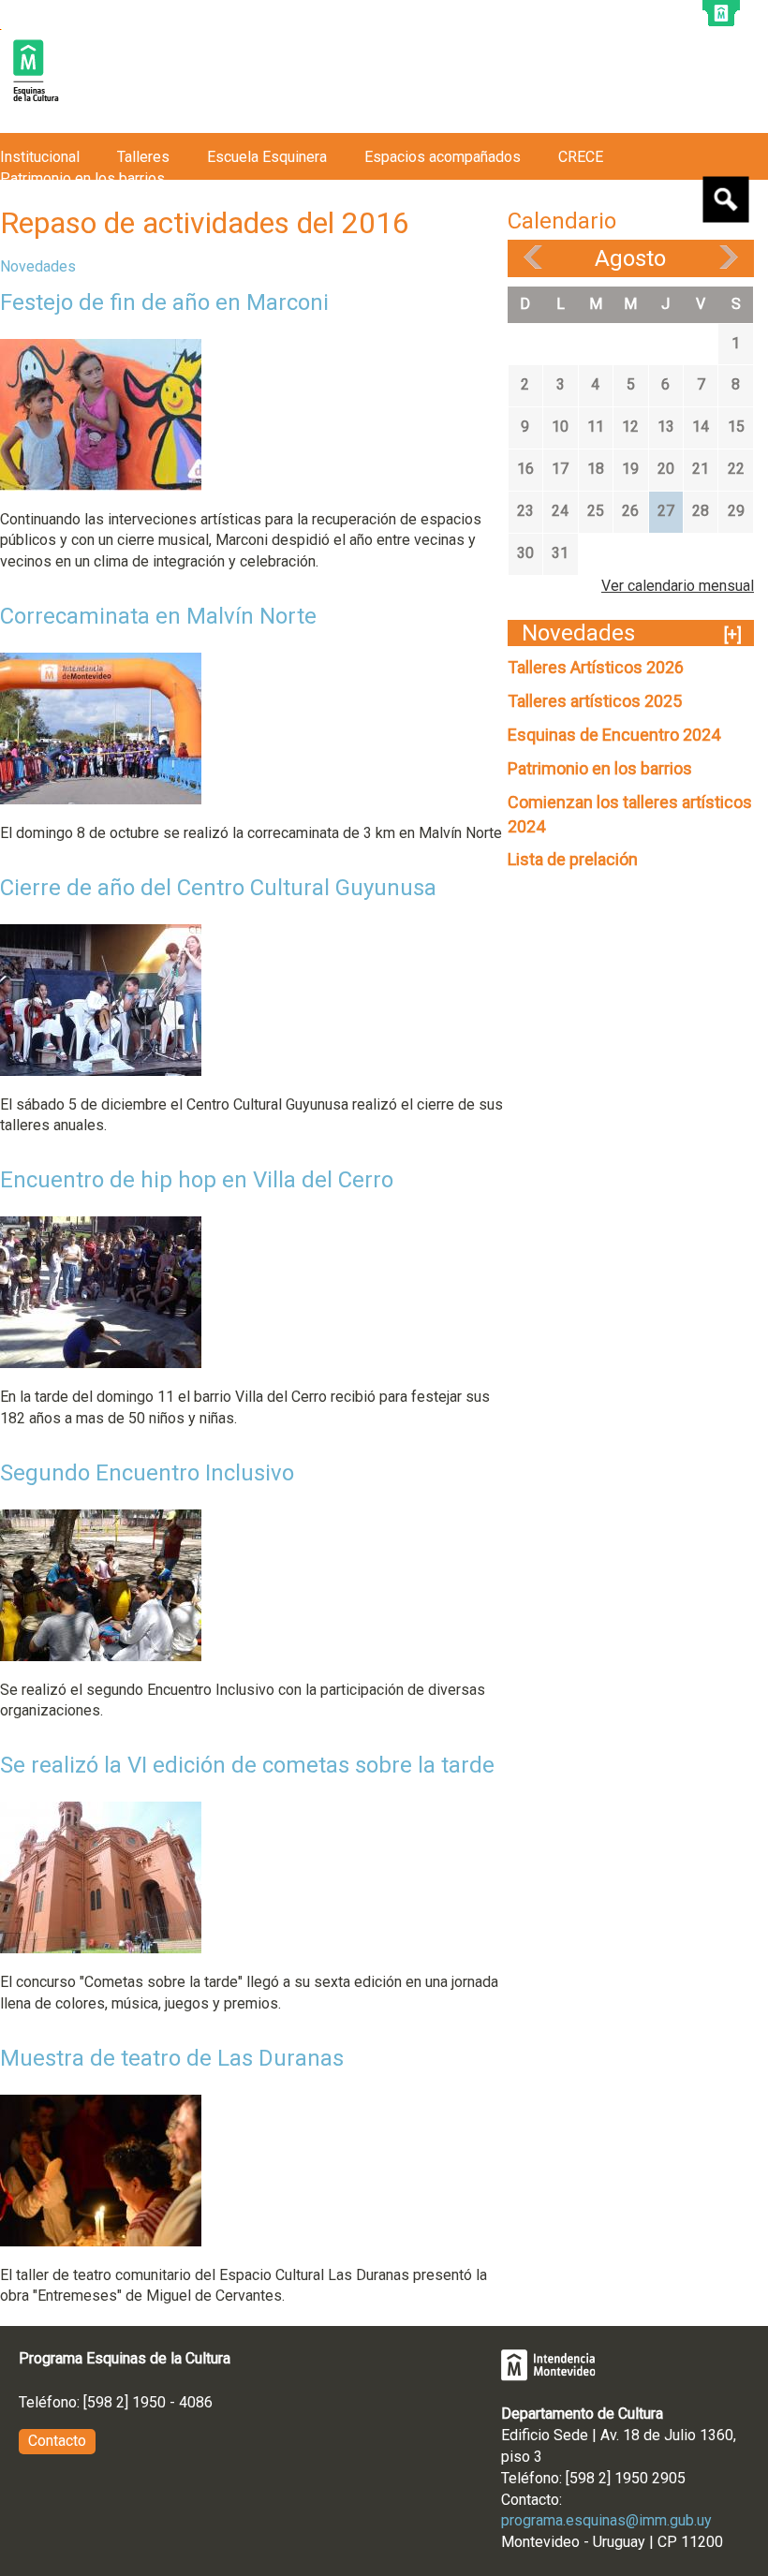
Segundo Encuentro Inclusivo (147, 1473)
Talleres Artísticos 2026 (596, 667)
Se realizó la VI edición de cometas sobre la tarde (247, 1765)
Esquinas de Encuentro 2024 (614, 735)
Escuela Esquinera (267, 157)
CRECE (581, 157)
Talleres (143, 157)
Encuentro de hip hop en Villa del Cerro (197, 1180)
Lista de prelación (573, 859)
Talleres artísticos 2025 (595, 701)
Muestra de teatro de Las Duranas (172, 2058)
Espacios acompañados (443, 157)
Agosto (630, 258)
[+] (733, 634)
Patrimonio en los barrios (600, 768)
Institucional (40, 157)
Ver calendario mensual (678, 586)
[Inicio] (36, 72)
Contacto (57, 2441)
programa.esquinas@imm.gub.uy (606, 2520)
